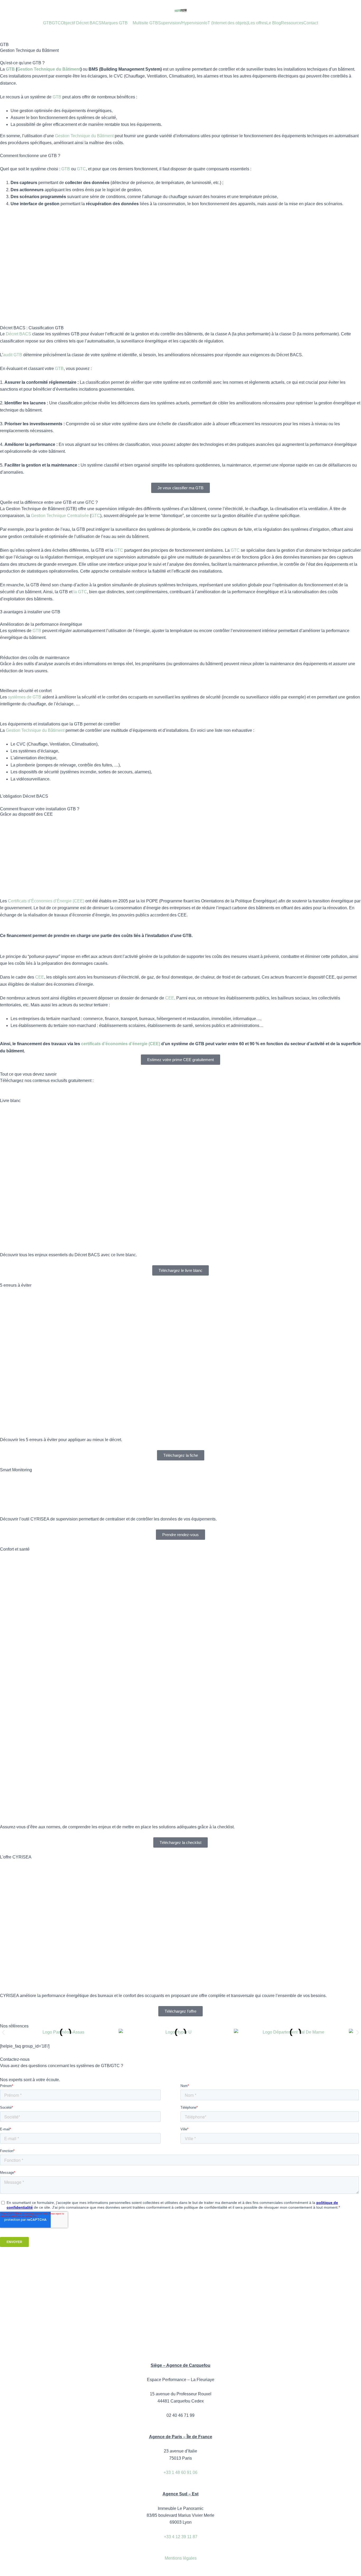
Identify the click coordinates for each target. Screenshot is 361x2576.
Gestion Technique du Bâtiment (49, 69)
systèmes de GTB (25, 697)
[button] (3, 2032)
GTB (10, 69)
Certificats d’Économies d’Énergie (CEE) (46, 901)
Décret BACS (18, 334)
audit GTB (13, 355)
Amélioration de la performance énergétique (41, 624)
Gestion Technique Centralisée (60, 516)
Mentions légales (181, 2558)
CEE (40, 977)
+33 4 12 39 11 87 (181, 2537)
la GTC (80, 592)
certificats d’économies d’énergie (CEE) (121, 1044)
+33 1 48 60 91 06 (181, 2472)
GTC (81, 169)
